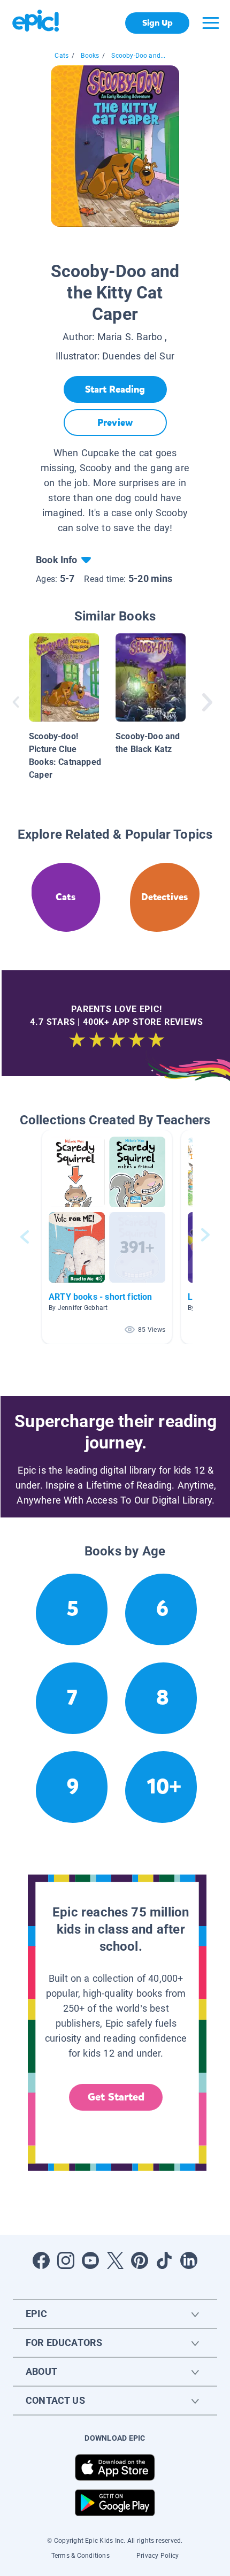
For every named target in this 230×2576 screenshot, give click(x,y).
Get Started (116, 2097)
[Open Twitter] (115, 2260)
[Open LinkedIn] (189, 2260)
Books (90, 56)
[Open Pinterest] (140, 2260)
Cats (62, 56)
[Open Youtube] (90, 2260)
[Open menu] (211, 23)
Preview (115, 423)
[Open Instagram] (66, 2260)
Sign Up (158, 23)
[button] (107, 1237)
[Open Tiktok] (164, 2260)
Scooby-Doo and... (138, 56)
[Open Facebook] (41, 2260)
